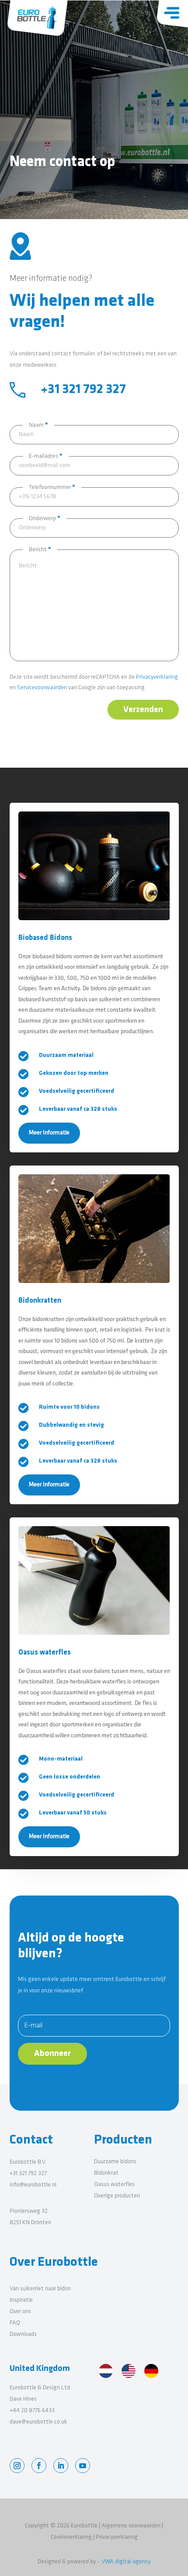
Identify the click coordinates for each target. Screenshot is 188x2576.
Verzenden (143, 710)
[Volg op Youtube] (83, 2466)
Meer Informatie (49, 1133)
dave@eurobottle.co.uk (38, 2422)
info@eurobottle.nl (33, 2185)
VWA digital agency (126, 2562)
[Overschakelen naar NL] (106, 2372)
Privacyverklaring (157, 677)
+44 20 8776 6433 (32, 2411)
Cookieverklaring (71, 2537)
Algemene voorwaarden (132, 2526)
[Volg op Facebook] (39, 2466)
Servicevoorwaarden (42, 688)
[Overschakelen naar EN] (129, 2372)
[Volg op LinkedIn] (61, 2466)
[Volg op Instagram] (17, 2466)
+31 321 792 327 (28, 2174)
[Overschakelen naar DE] (151, 2372)
